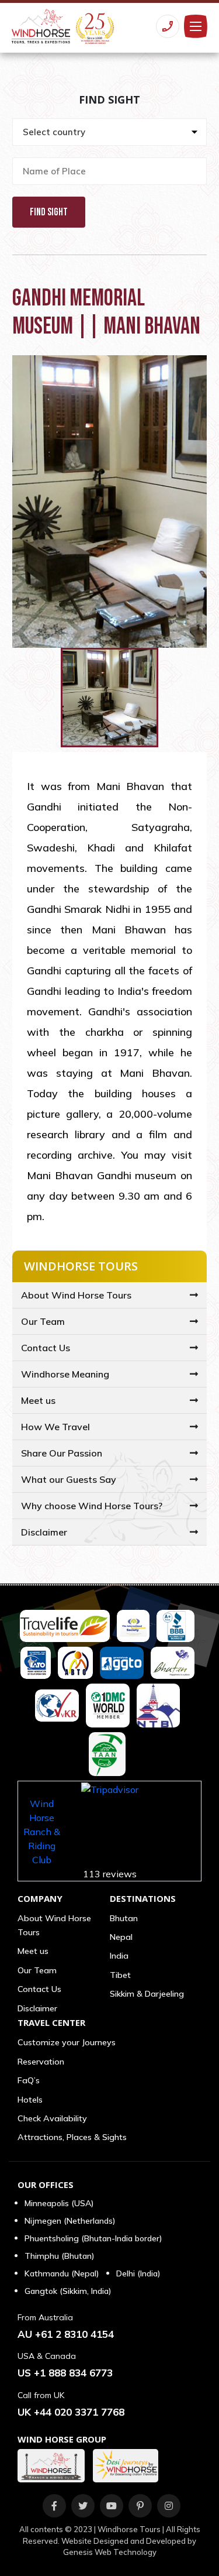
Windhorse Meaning (65, 1374)
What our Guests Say (69, 1479)
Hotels (30, 2100)
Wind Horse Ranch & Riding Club (42, 1832)
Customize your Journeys (67, 2042)
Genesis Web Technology (110, 2552)
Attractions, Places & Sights (72, 2137)
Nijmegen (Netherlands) (70, 2221)
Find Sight (49, 212)
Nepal (121, 1937)
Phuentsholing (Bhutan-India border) (93, 2238)
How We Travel (55, 1427)
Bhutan (124, 1918)
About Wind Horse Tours (76, 1295)
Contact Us (46, 1348)
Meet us (38, 1400)
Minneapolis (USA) (59, 2203)
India (119, 1956)
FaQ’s (29, 2080)
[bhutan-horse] (54, 2466)
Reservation (41, 2062)
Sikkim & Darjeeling (147, 1994)
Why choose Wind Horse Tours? (92, 1506)
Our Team (43, 1321)
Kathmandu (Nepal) (62, 2273)
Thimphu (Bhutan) (59, 2256)
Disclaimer (44, 1532)
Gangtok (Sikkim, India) (68, 2291)
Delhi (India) (138, 2273)
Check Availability (52, 2118)
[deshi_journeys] (128, 2466)
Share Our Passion (62, 1453)
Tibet (120, 1975)
